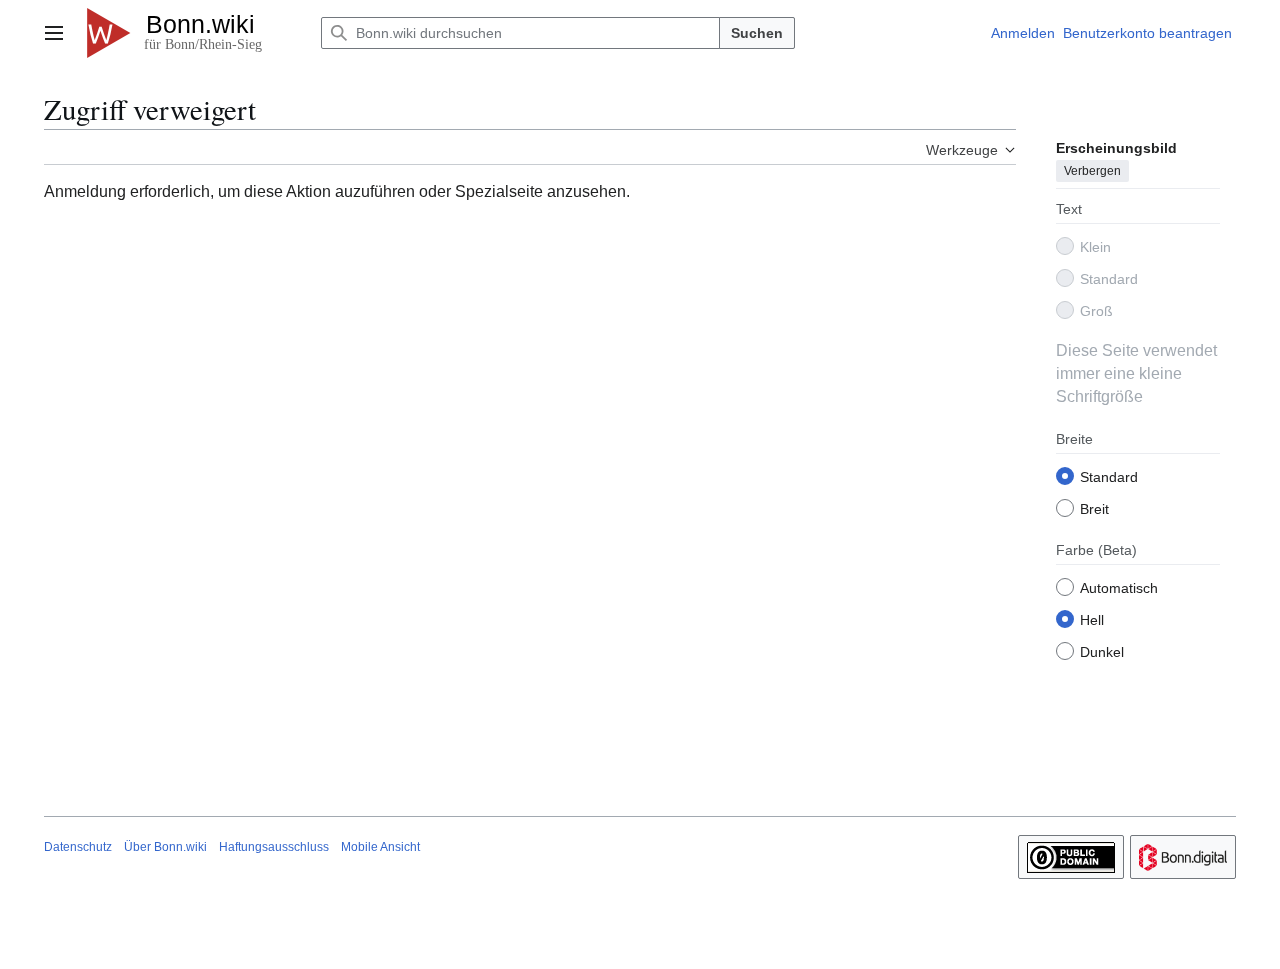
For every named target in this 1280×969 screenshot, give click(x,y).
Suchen (757, 33)
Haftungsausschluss (274, 847)
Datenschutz (78, 847)
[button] (54, 33)
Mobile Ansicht (380, 847)
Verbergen (1092, 171)
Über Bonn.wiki (165, 847)
